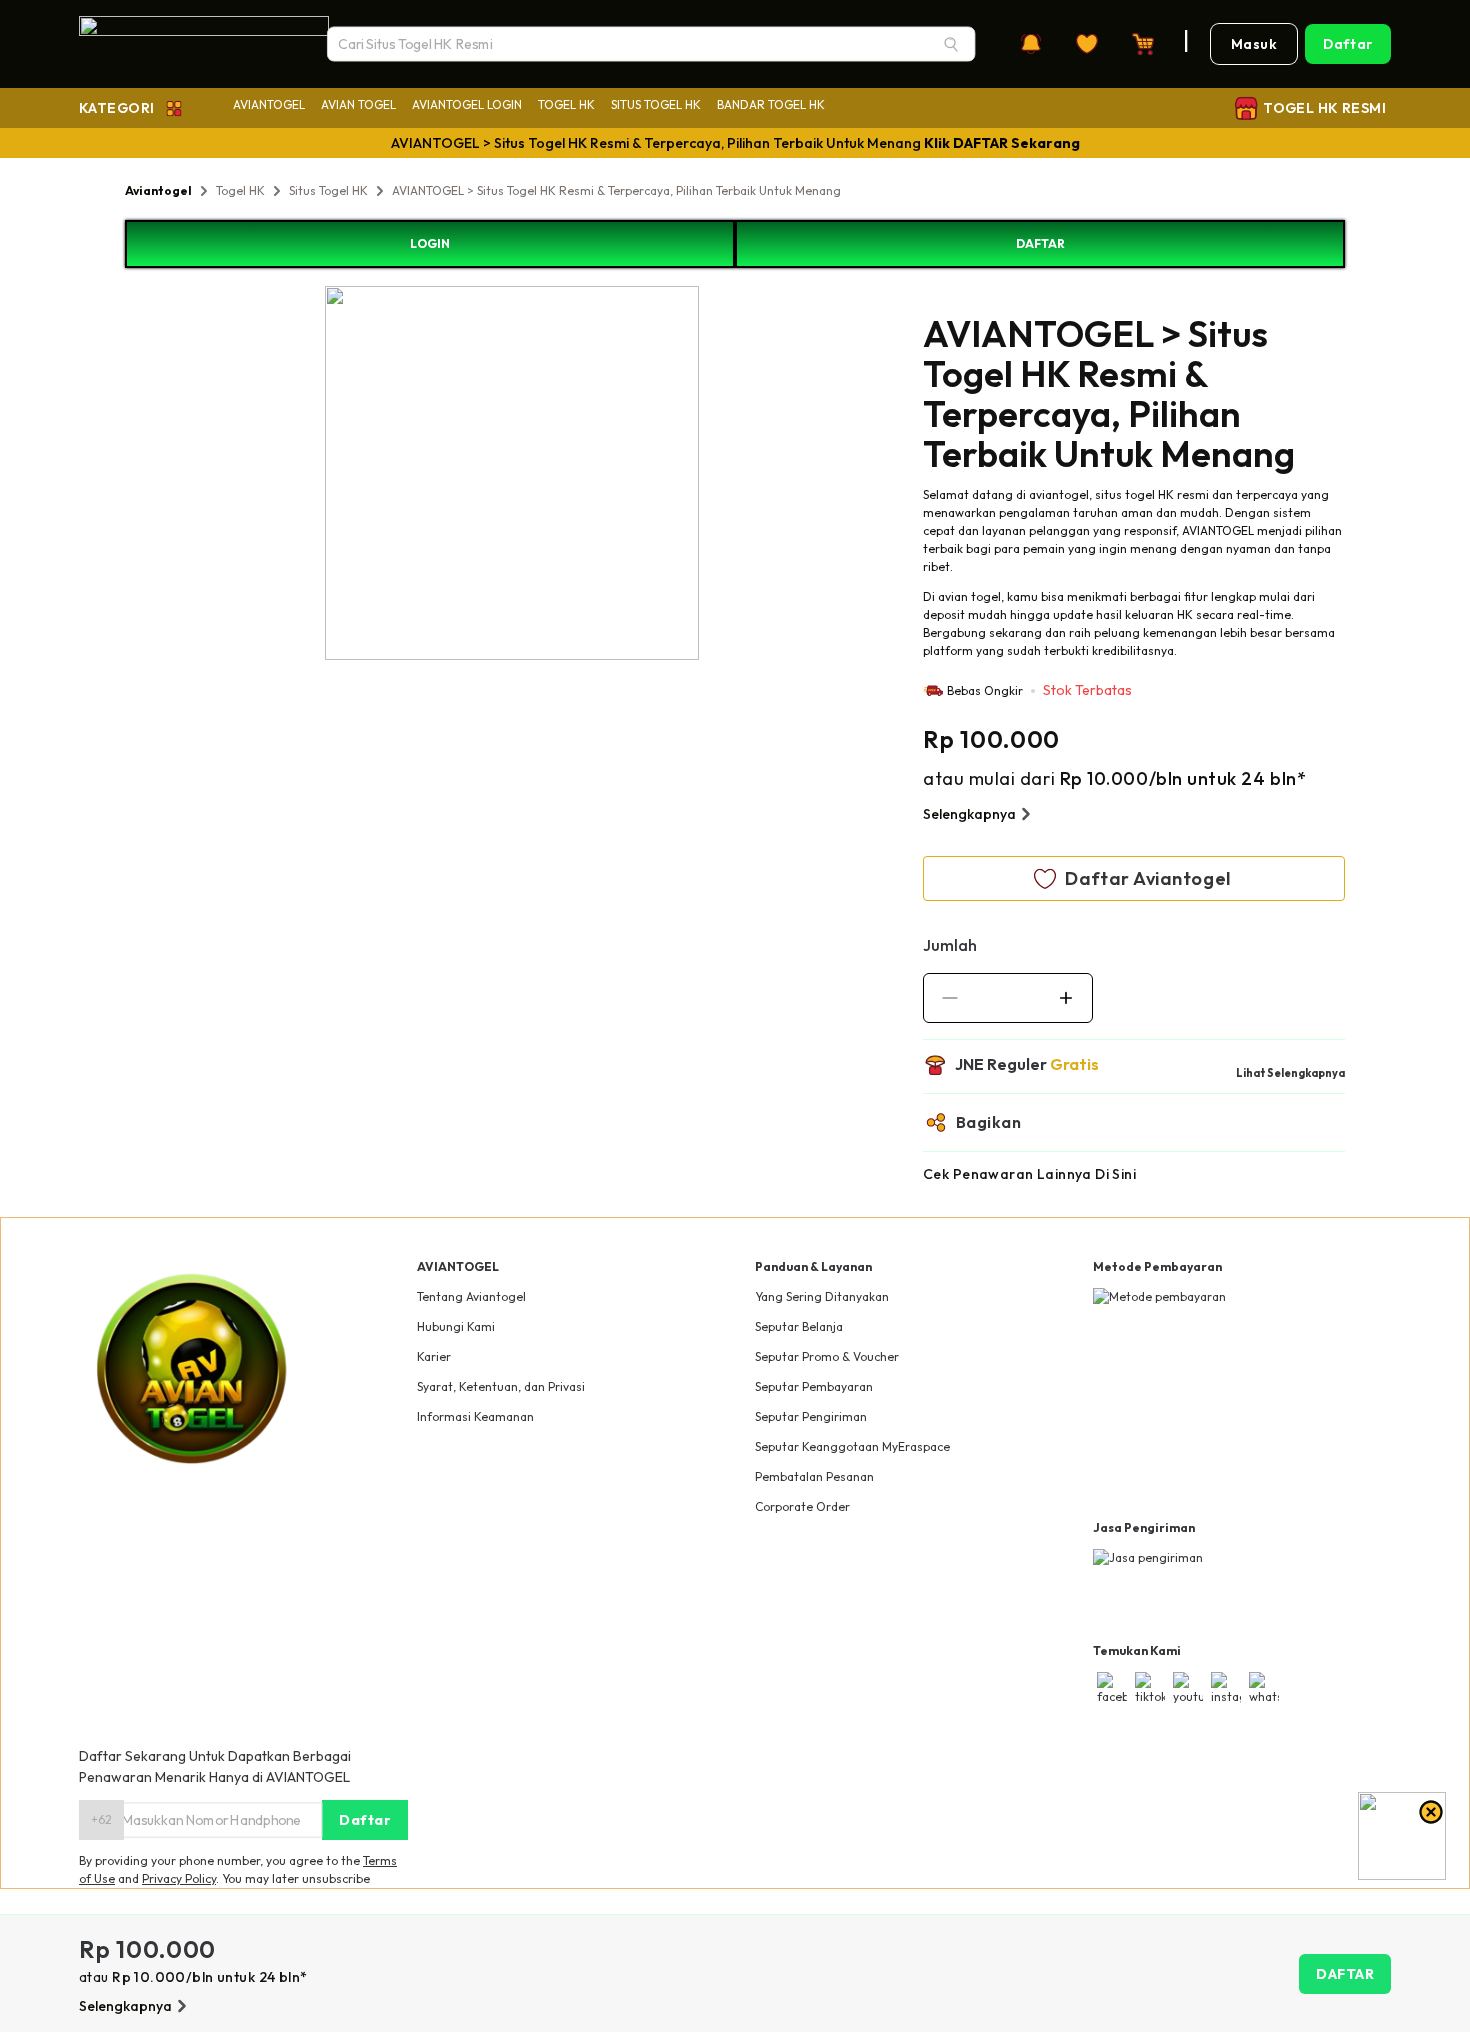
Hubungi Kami (456, 1326)
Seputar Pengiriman (811, 1416)
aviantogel (1059, 494)
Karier (434, 1356)
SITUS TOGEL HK (656, 104)
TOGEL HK (566, 104)
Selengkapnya (969, 814)
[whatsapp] (1264, 1689)
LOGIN (430, 243)
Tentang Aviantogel (471, 1296)
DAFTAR (1040, 243)
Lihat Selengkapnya (1290, 1073)
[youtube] (1188, 1689)
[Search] (951, 44)
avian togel (969, 596)
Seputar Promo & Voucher (827, 1356)
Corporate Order (802, 1506)
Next (714, 476)
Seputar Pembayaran (814, 1386)
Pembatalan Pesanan (814, 1476)
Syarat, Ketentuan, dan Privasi (501, 1386)
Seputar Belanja (799, 1326)
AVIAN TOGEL (358, 104)
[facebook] (1112, 1689)
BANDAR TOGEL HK (771, 104)
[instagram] (1226, 1689)
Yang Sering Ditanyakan (822, 1296)
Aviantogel (158, 190)
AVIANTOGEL (269, 104)
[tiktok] (1150, 1689)
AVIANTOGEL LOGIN (467, 104)
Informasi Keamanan (475, 1416)
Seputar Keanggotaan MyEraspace (852, 1446)
